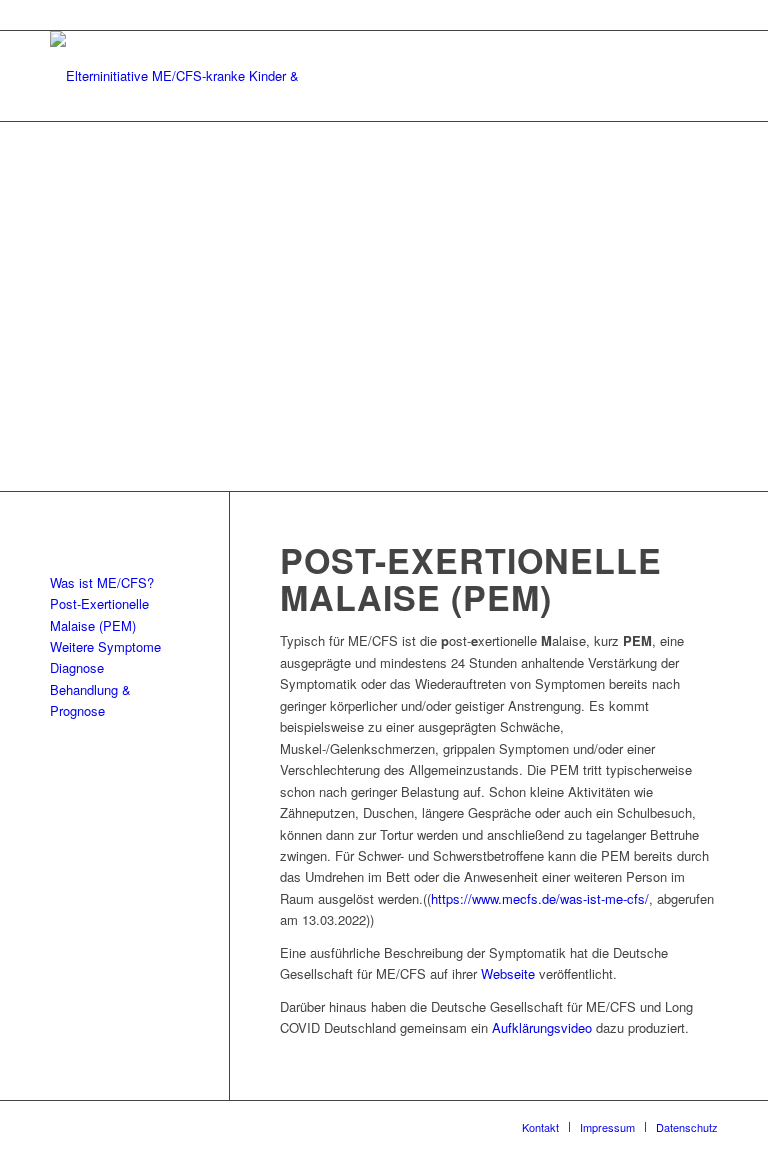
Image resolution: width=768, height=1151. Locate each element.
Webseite (508, 973)
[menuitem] (540, 1127)
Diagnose (77, 667)
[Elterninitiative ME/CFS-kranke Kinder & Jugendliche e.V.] (185, 76)
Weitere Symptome (105, 646)
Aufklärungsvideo (542, 1027)
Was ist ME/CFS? (102, 582)
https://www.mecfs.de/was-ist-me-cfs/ (540, 898)
